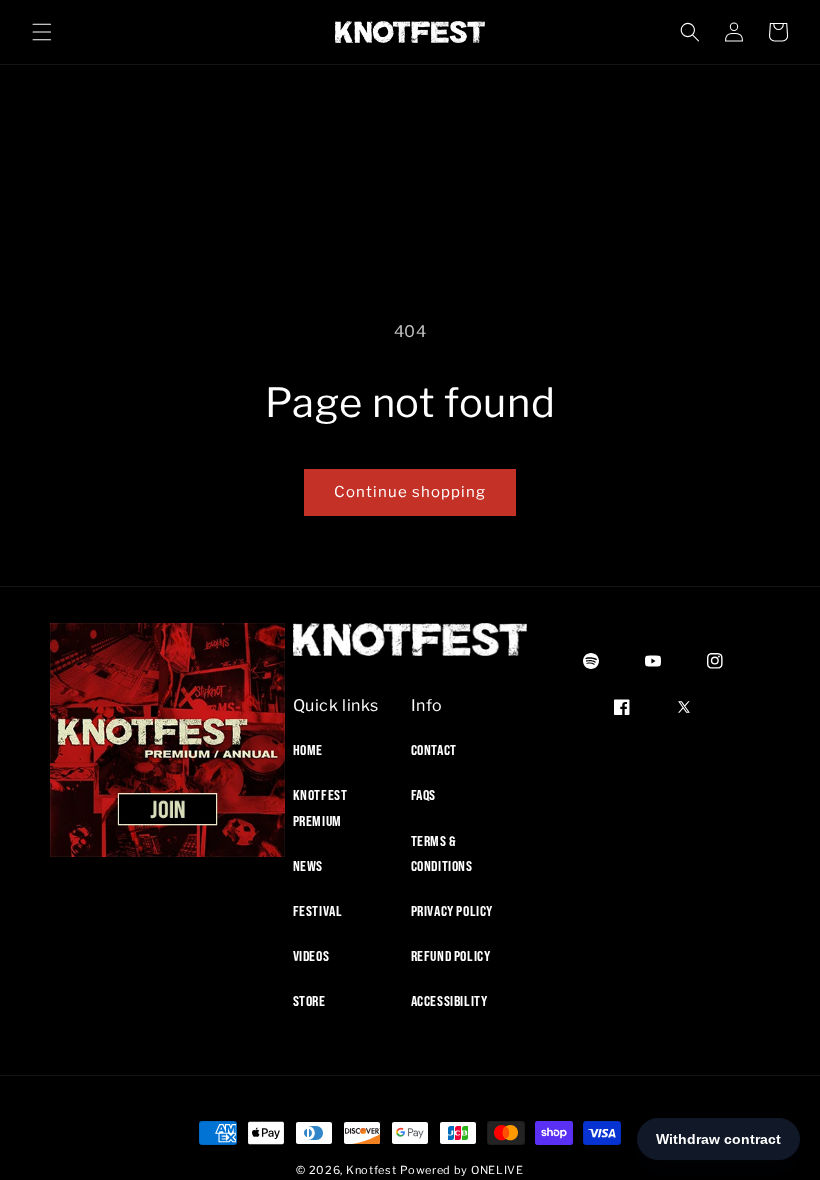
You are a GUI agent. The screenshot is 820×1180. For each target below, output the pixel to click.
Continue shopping (410, 492)
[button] (42, 32)
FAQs (423, 795)
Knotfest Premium (320, 807)
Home (308, 750)
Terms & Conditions (442, 853)
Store (309, 1001)
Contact (434, 750)
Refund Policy (451, 956)
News (308, 866)
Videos (311, 956)
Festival (318, 911)
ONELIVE (497, 1170)
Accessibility (449, 1001)
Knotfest (371, 1170)
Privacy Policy (452, 911)
